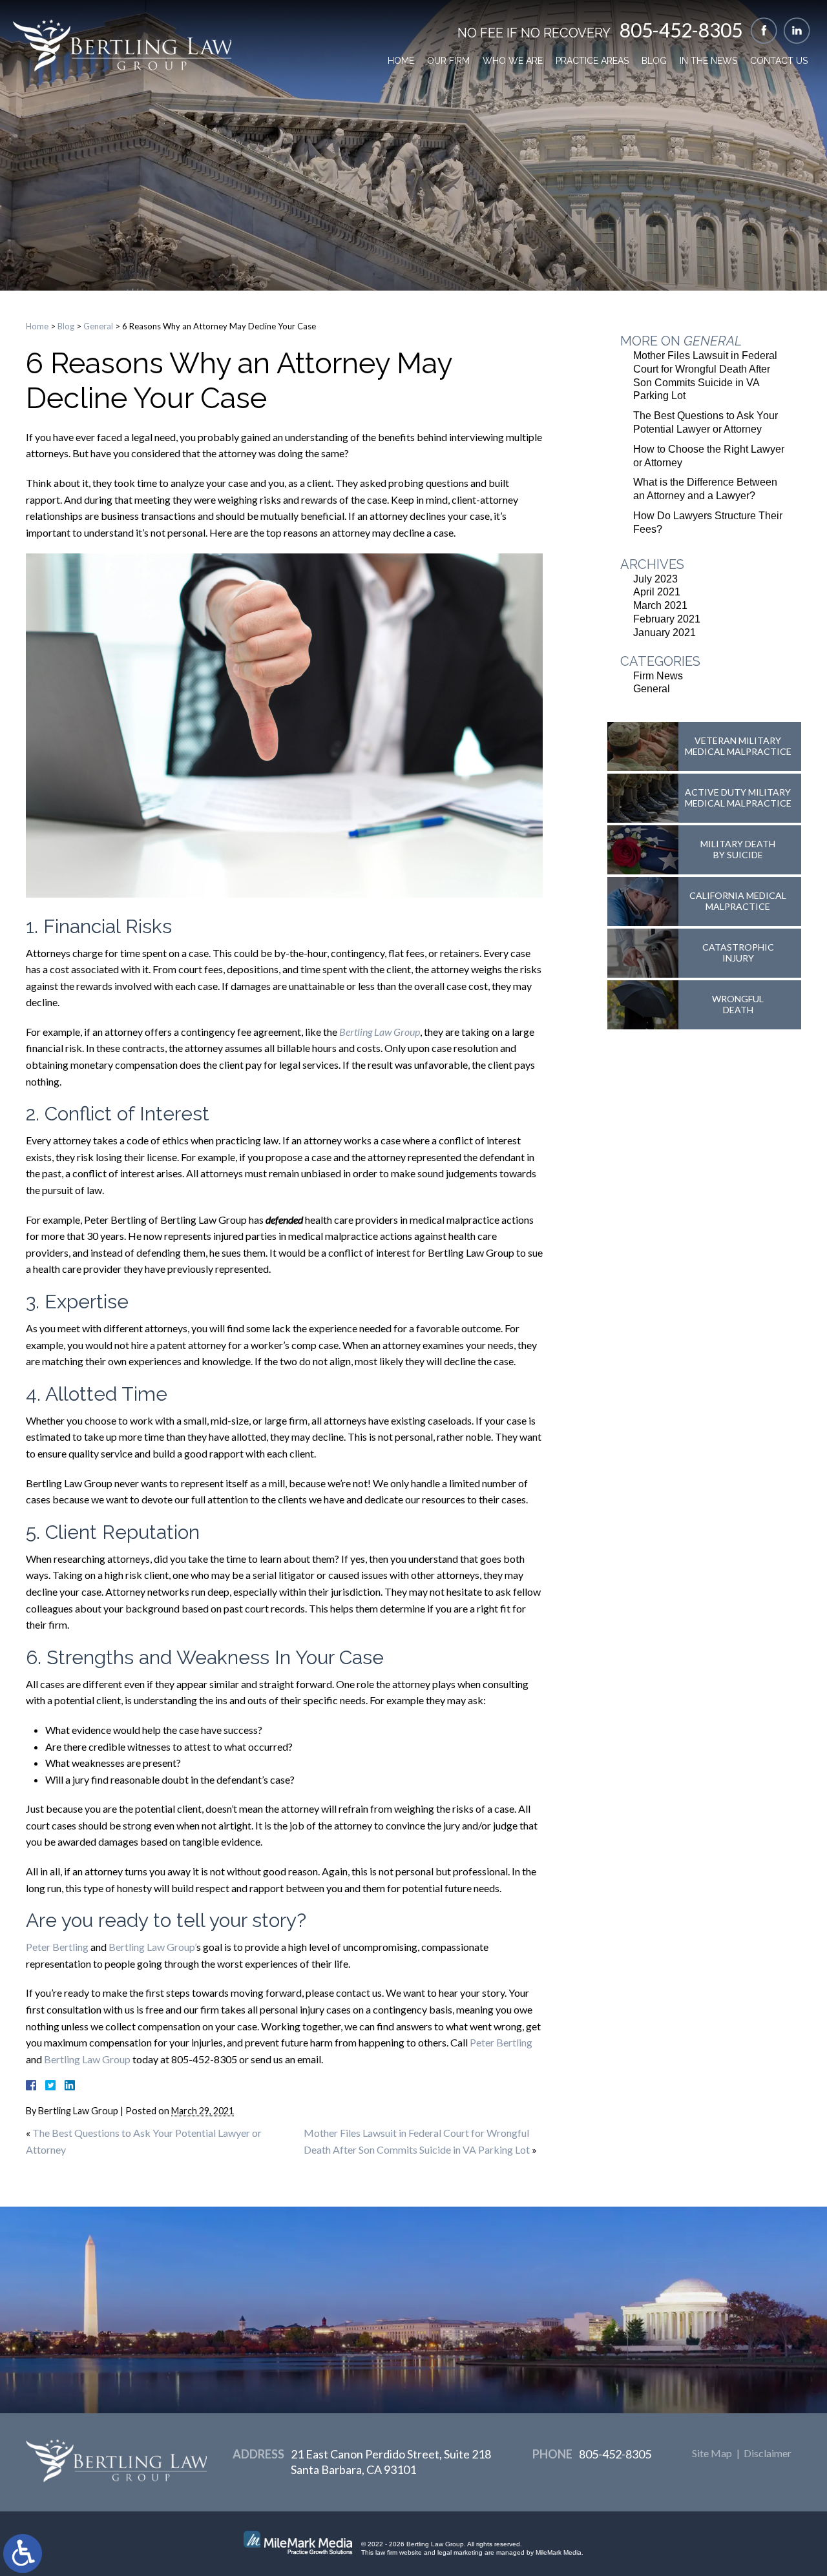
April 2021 (657, 592)
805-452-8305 (681, 30)
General (98, 326)
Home (401, 61)
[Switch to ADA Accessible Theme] (23, 2553)
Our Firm (448, 61)
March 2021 (660, 605)
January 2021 (665, 633)
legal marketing (460, 2552)
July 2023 (655, 579)
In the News (708, 61)
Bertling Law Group (87, 2059)
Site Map (712, 2453)
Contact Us (779, 61)
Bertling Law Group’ (152, 1947)
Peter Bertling (57, 1947)
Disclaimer (768, 2453)
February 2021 (667, 619)
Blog (654, 61)
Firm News (658, 676)
